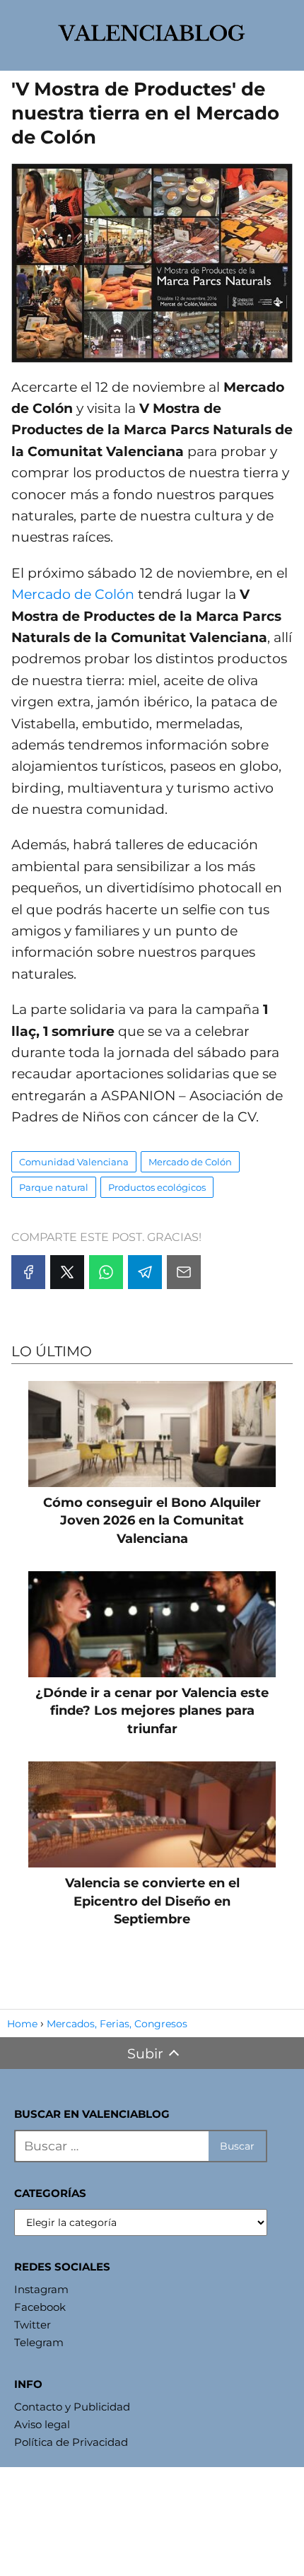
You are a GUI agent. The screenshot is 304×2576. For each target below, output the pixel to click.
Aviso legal (42, 2424)
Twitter (33, 2325)
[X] (67, 1272)
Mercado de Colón (73, 594)
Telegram (39, 2342)
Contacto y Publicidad (72, 2407)
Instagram (41, 2289)
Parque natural (54, 1187)
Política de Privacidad (71, 2442)
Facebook (40, 2307)
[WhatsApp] (106, 1272)
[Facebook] (28, 1272)
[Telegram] (145, 1272)
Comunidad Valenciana (74, 1162)
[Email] (184, 1272)
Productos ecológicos (157, 1187)
